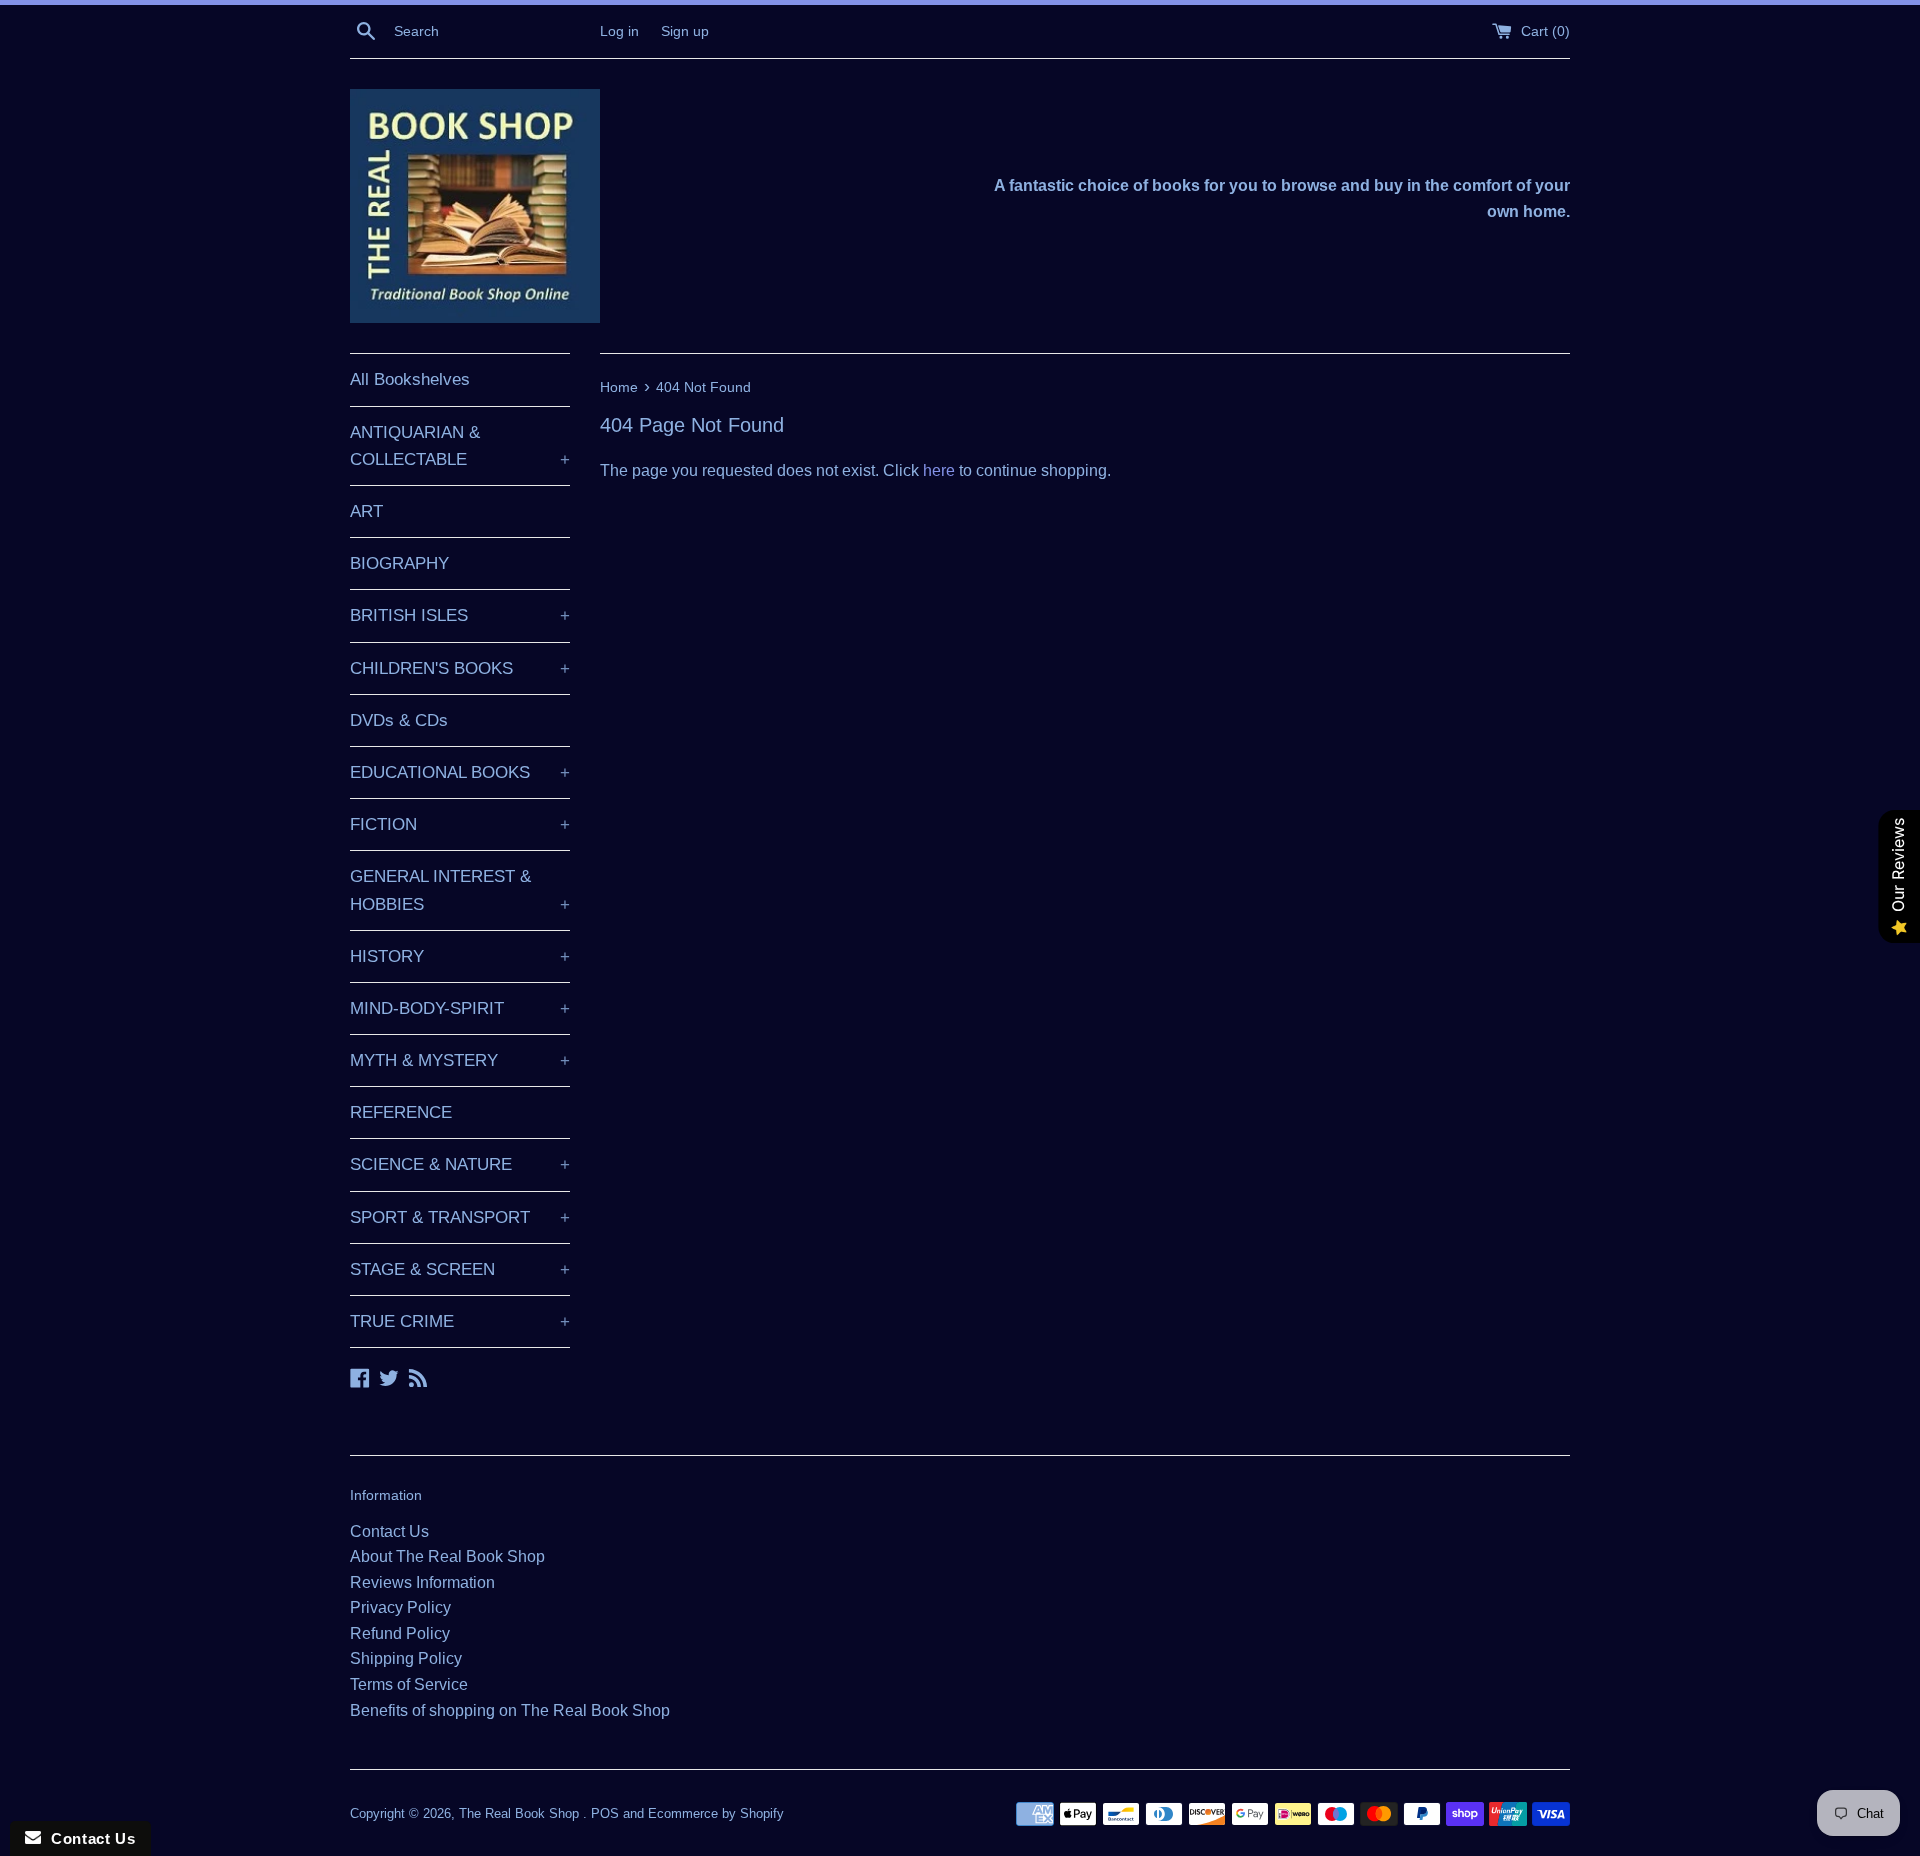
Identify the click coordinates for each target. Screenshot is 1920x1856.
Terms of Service (409, 1684)
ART (366, 511)
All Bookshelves (410, 379)
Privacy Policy (400, 1607)
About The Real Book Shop (447, 1556)
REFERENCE (401, 1112)
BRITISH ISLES (460, 615)
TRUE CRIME (460, 1321)
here (939, 470)
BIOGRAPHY (399, 563)
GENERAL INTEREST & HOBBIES (460, 890)
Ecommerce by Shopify (716, 1813)
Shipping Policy (406, 1658)
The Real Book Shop (521, 1813)
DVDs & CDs (399, 720)
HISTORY (460, 956)
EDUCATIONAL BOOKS (460, 772)
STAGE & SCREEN (460, 1269)
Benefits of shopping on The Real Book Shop (510, 1710)
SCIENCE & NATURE (460, 1164)
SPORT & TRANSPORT (460, 1217)
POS (605, 1813)
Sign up (685, 31)
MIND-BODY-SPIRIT (460, 1008)
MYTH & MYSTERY (460, 1060)
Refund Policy (400, 1633)
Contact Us (389, 1531)
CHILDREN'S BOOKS (460, 668)
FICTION (460, 824)
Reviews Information (422, 1582)
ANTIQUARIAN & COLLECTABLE (460, 446)
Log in (619, 31)
